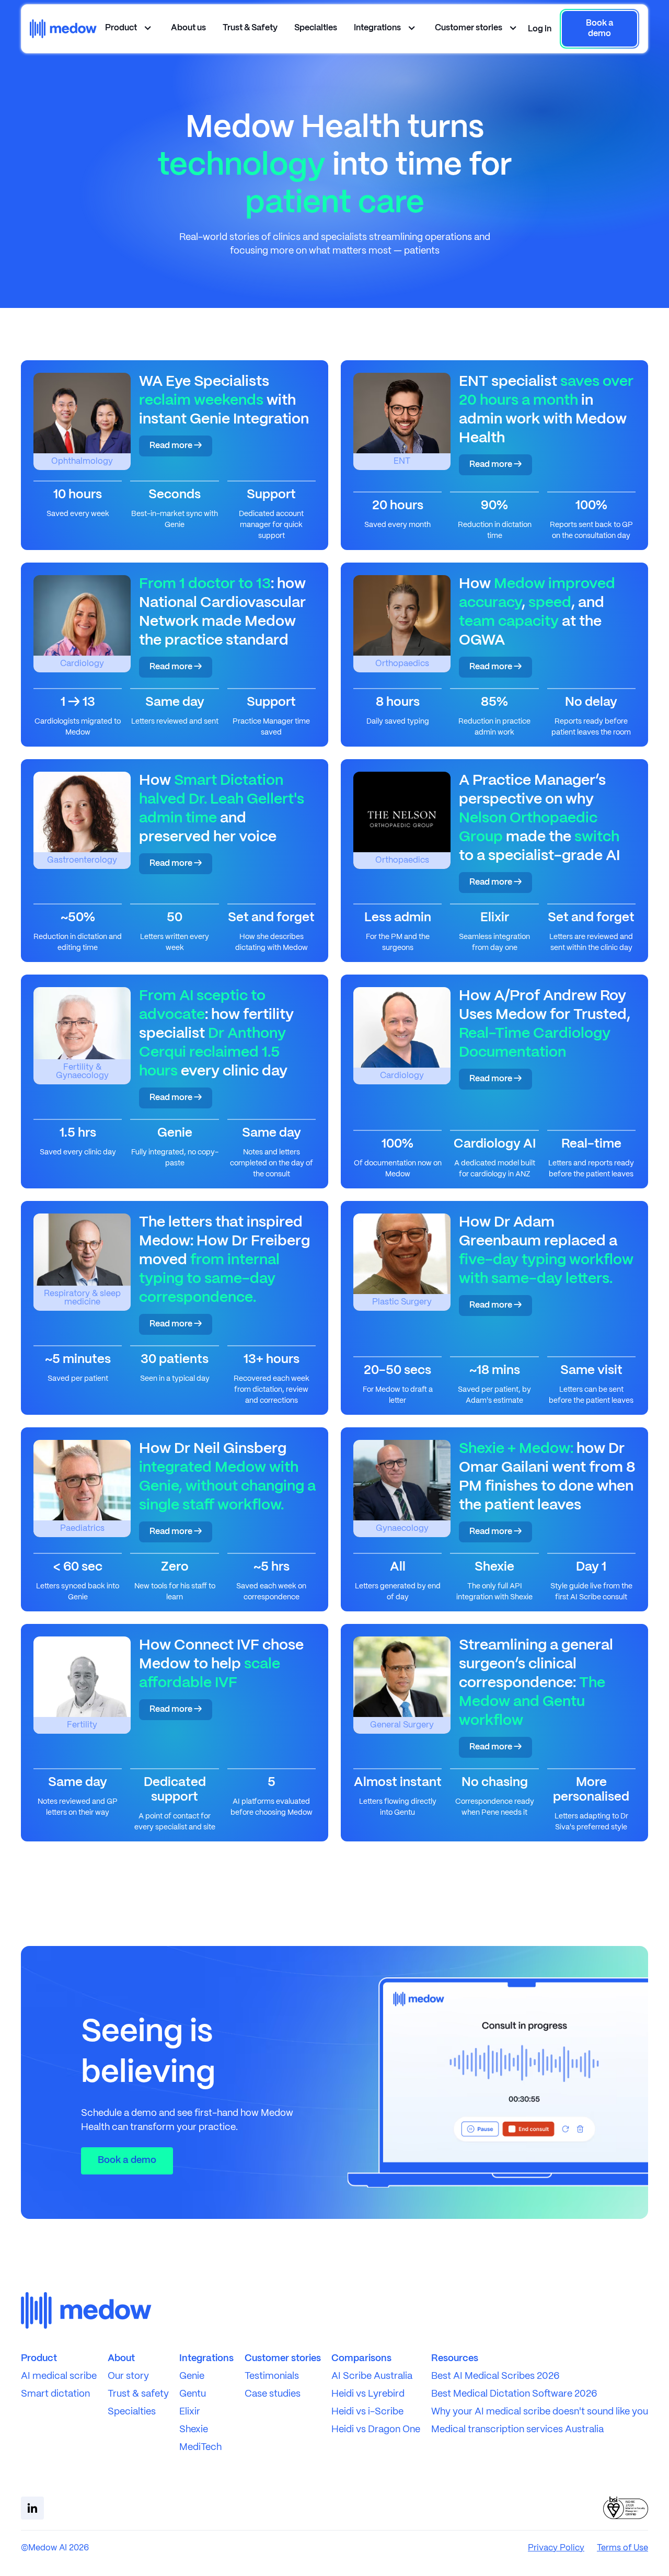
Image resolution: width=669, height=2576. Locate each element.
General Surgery (402, 1725)
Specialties (316, 28)
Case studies (273, 2394)
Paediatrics (82, 1529)
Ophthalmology (82, 461)
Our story (128, 2377)
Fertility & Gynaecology (82, 1072)
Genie (192, 2377)
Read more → (176, 446)
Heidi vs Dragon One (376, 2430)
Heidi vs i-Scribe (367, 2412)
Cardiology (82, 664)
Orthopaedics (402, 664)
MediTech (200, 2448)
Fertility (82, 1725)
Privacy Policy (556, 2548)
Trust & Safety (250, 28)
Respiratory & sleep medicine (82, 1298)
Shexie (194, 2430)
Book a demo (127, 2161)
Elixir (190, 2412)
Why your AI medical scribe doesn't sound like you (540, 2412)
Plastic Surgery (402, 1302)
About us (188, 28)
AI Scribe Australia (372, 2377)
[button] (540, 29)
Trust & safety (138, 2394)
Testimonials (272, 2377)
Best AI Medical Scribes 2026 (495, 2377)
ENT (402, 461)
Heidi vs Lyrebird (368, 2394)
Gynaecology (402, 1529)
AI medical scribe (59, 2377)
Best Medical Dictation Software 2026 (514, 2394)
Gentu (193, 2394)
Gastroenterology (82, 860)
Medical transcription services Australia (517, 2430)
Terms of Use (622, 2548)
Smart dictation (55, 2394)
